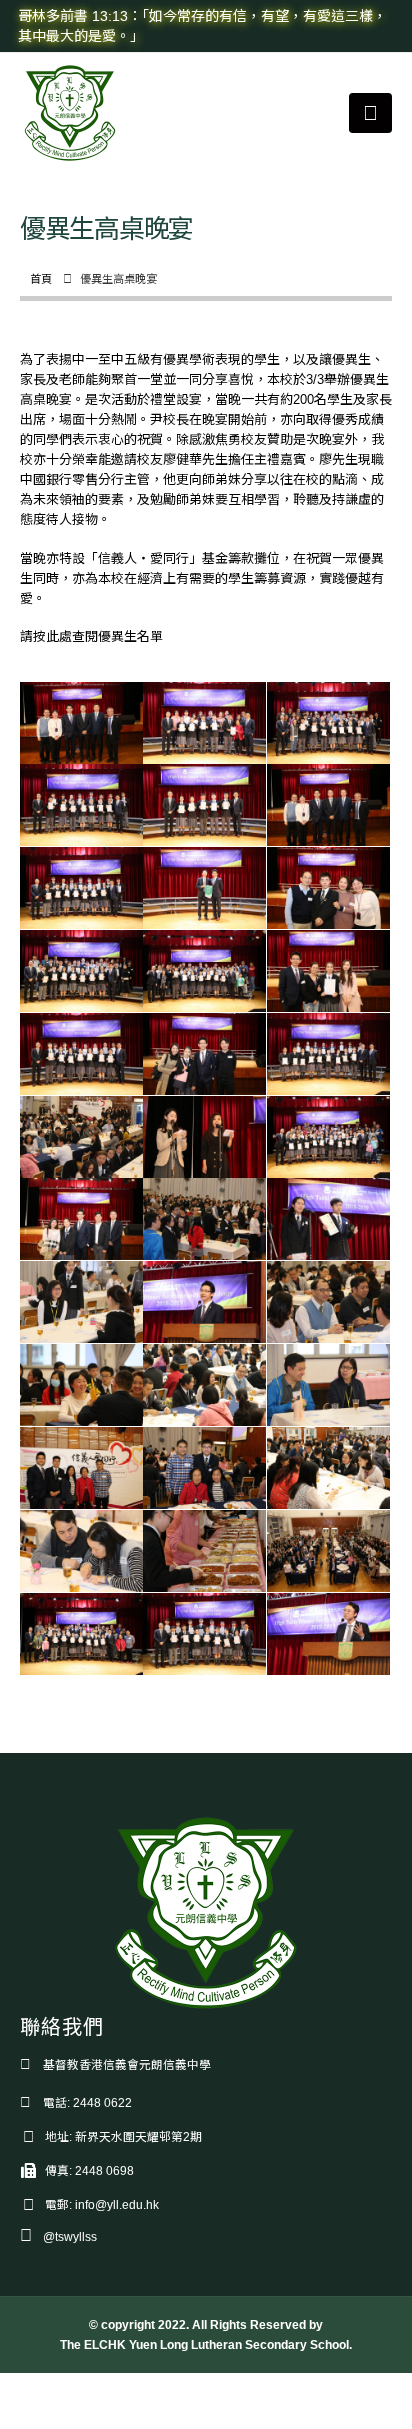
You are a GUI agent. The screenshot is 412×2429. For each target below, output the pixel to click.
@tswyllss (70, 2236)
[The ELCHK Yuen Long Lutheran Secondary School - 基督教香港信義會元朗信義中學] (70, 113)
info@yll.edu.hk (117, 2204)
